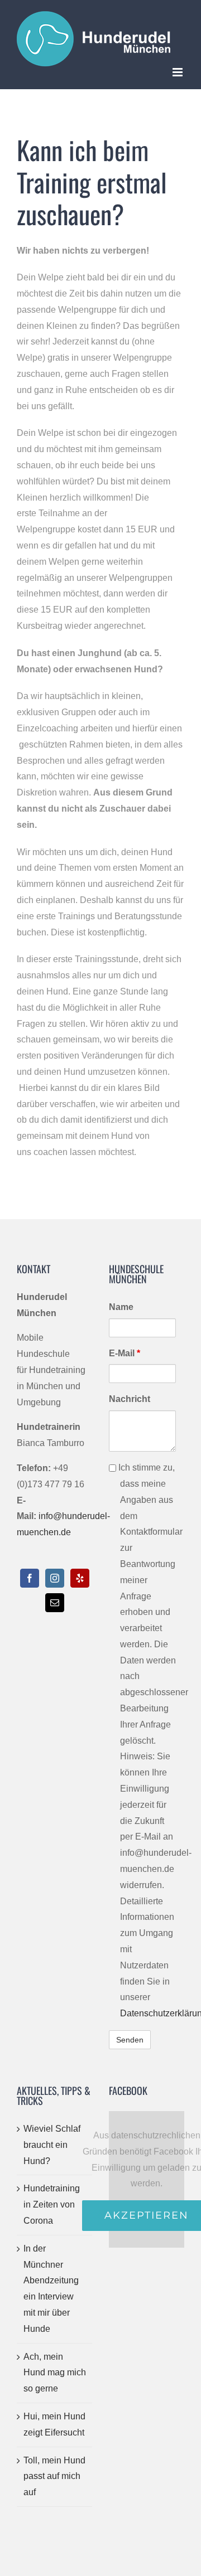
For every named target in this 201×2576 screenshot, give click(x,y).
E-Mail (125, 1353)
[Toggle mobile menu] (178, 72)
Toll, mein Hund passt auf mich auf (54, 2476)
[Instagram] (55, 1578)
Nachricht (130, 1399)
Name (121, 1307)
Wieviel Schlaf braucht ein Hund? (52, 2145)
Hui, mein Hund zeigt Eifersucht (54, 2424)
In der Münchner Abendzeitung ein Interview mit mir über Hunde (51, 2289)
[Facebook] (30, 1578)
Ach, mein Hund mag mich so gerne (55, 2373)
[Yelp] (80, 1578)
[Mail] (55, 1603)
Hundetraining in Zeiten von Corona (52, 2204)
